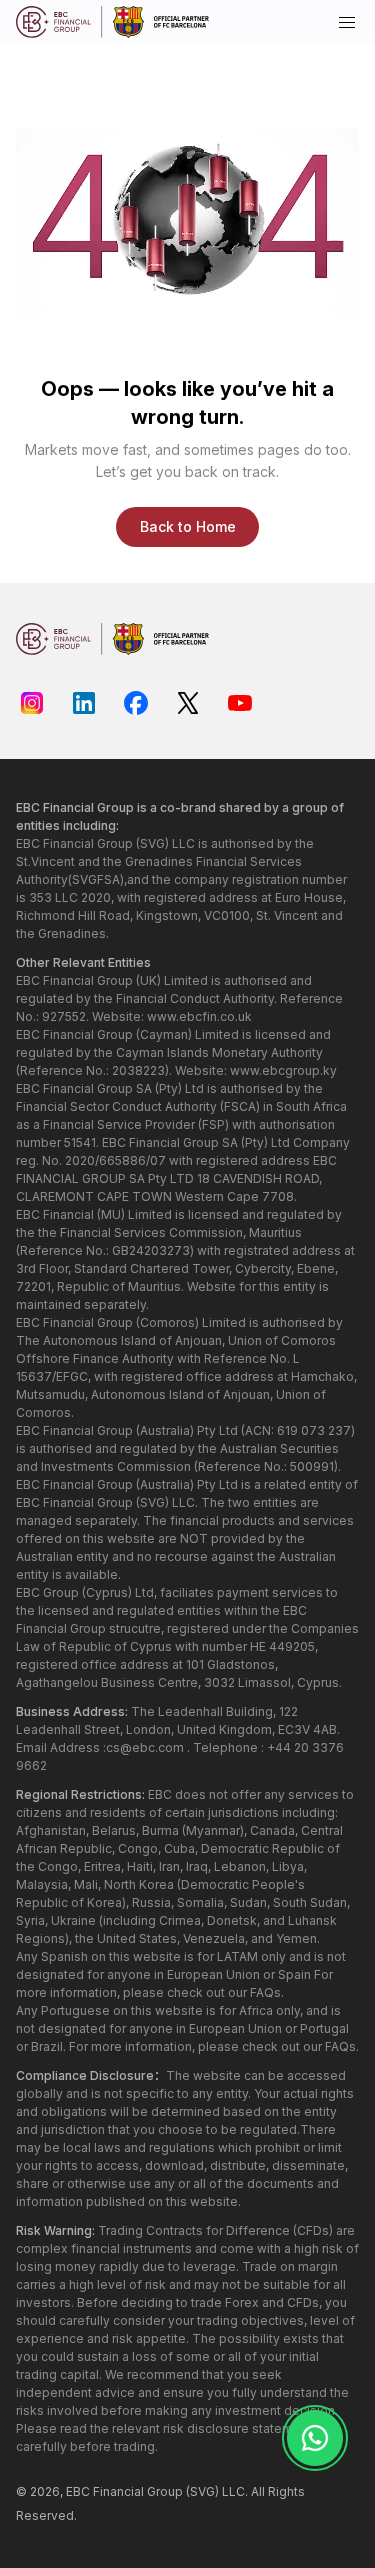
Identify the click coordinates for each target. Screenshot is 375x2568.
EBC (78, 2491)
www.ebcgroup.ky (283, 1070)
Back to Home (188, 526)
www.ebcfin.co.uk (199, 1016)
